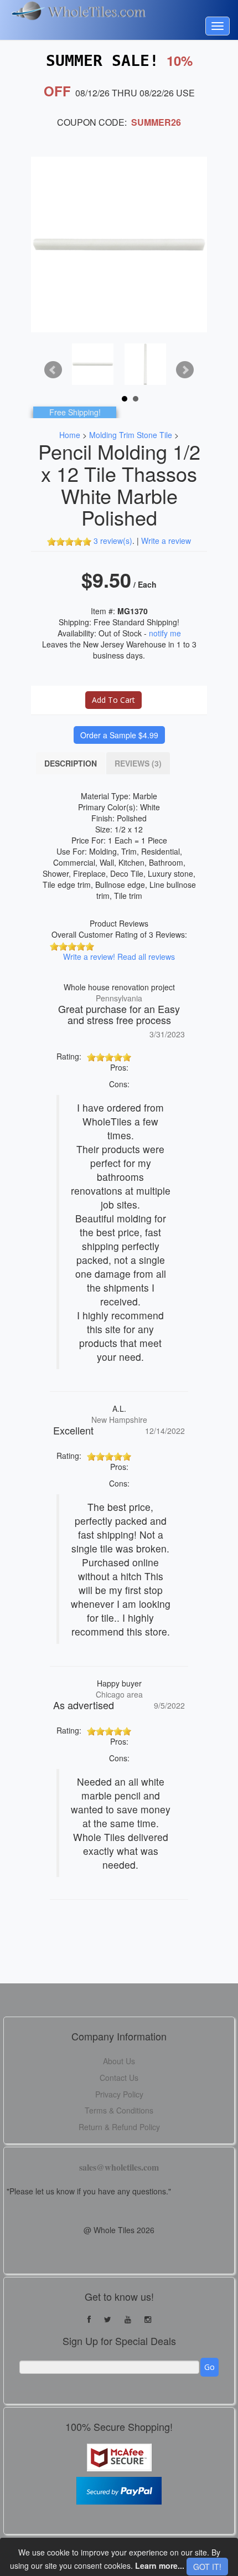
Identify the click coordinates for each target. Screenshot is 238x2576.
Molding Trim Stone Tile (131, 435)
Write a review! (89, 957)
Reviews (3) (138, 763)
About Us (119, 2061)
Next (185, 370)
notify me (165, 633)
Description (71, 763)
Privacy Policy (119, 2094)
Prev (53, 370)
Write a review (166, 541)
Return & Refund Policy (119, 2127)
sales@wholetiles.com (119, 2167)
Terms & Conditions (119, 2110)
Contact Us (119, 2078)
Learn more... (160, 2565)
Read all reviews (146, 957)
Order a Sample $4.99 (119, 735)
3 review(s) (113, 541)
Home (70, 435)
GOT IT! (207, 2567)
